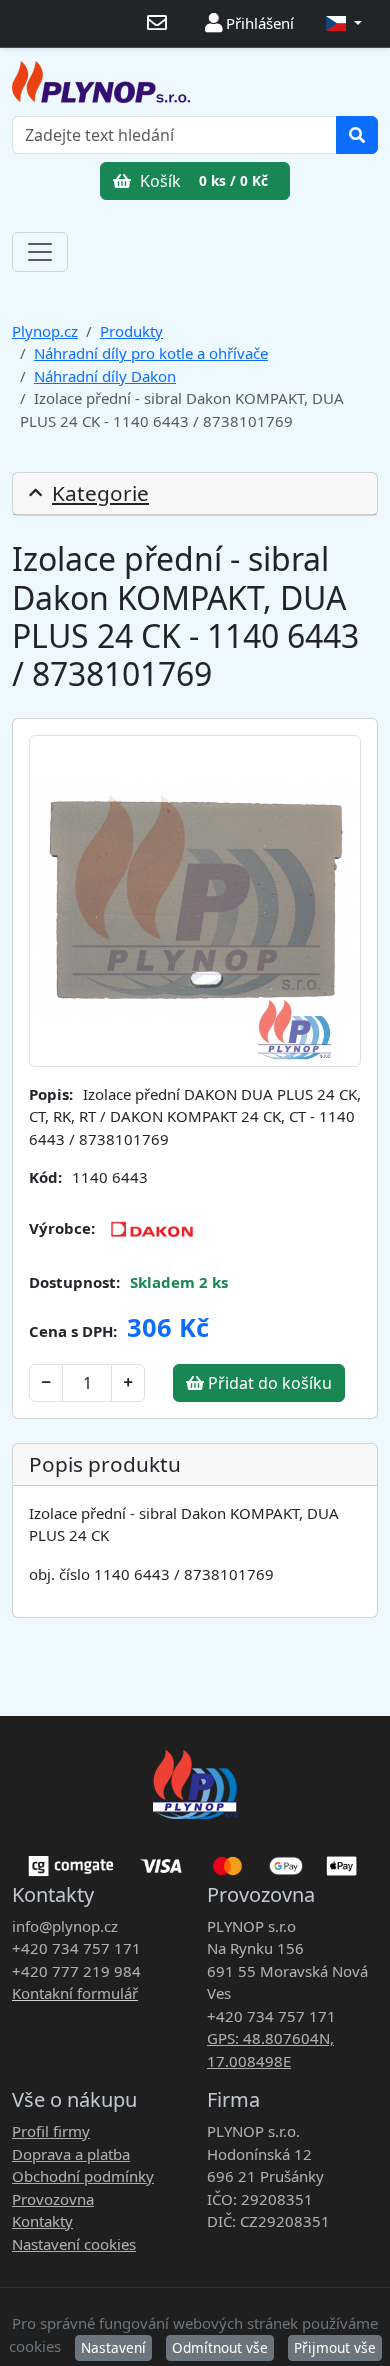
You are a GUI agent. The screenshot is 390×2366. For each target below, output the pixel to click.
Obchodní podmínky (83, 2176)
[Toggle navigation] (40, 252)
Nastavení (113, 2347)
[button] (344, 23)
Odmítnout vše (220, 2347)
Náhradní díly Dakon (105, 376)
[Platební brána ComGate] (195, 1859)
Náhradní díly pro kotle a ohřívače (151, 353)
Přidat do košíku (268, 1383)
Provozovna (53, 2199)
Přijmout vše (335, 2347)
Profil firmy (51, 2131)
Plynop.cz (45, 331)
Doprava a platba (71, 2154)
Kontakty (42, 2221)
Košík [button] (202, 181)
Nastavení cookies (74, 2244)
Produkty (131, 331)
